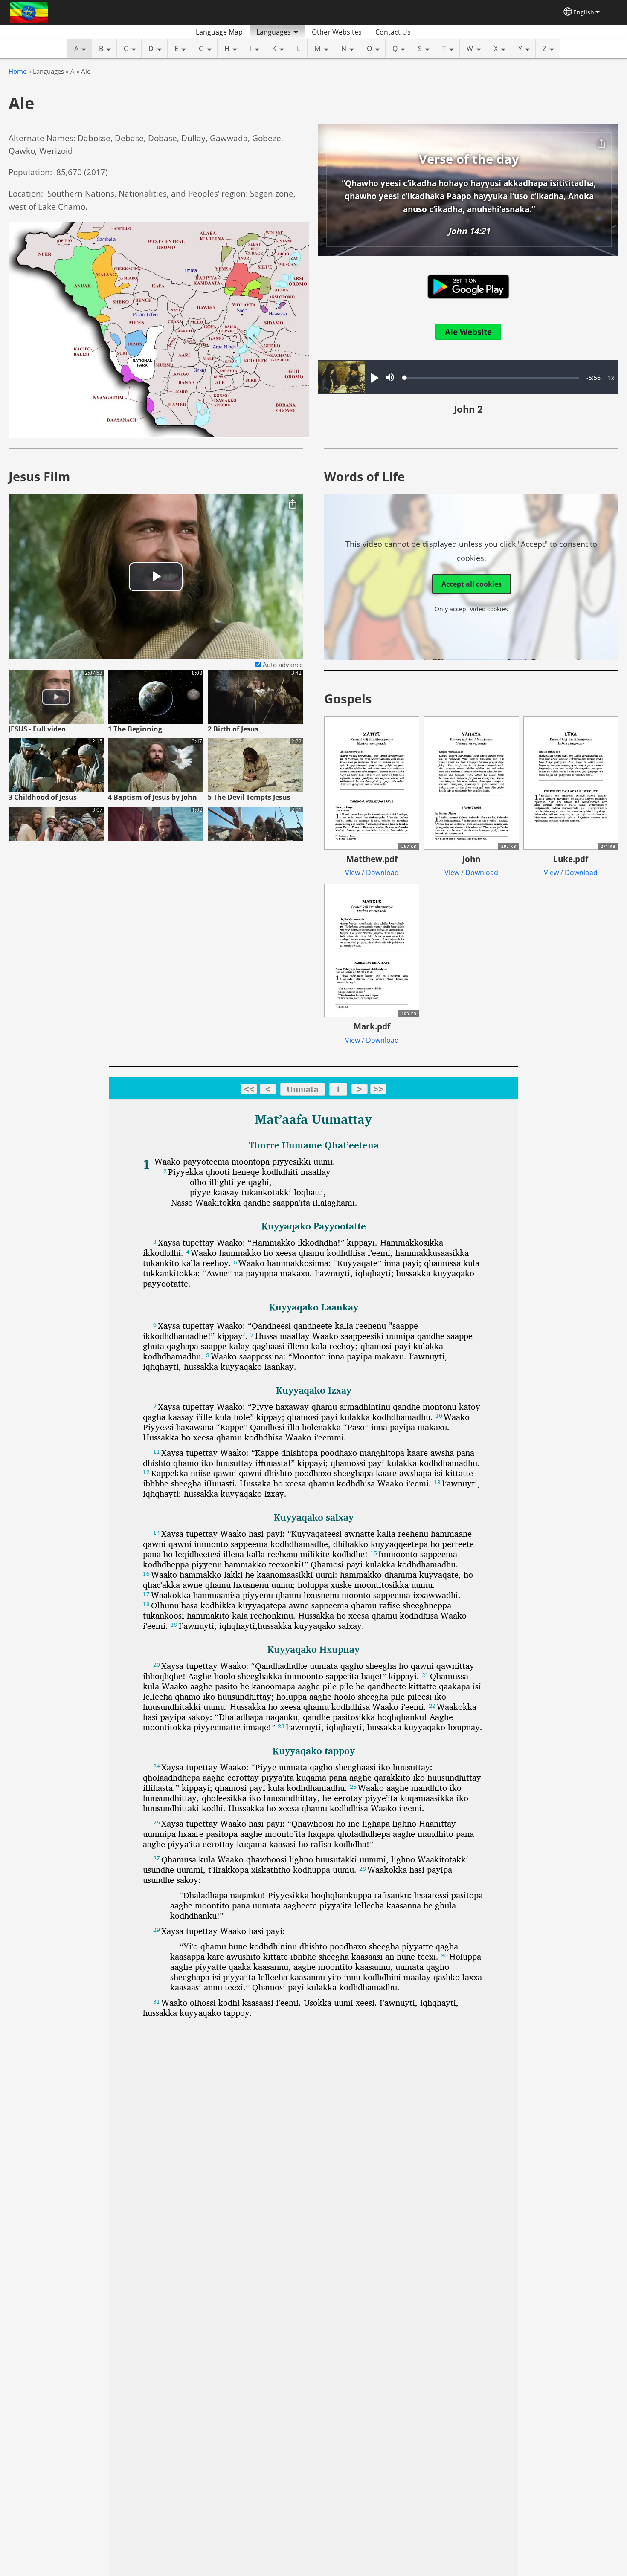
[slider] (492, 378)
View (353, 873)
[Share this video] (293, 504)
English (584, 12)
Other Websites (337, 32)
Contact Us (393, 32)
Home (17, 71)
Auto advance (282, 665)
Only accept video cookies (471, 609)
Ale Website (468, 332)
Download (382, 873)
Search (428, 32)
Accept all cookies (472, 584)
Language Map (219, 32)
